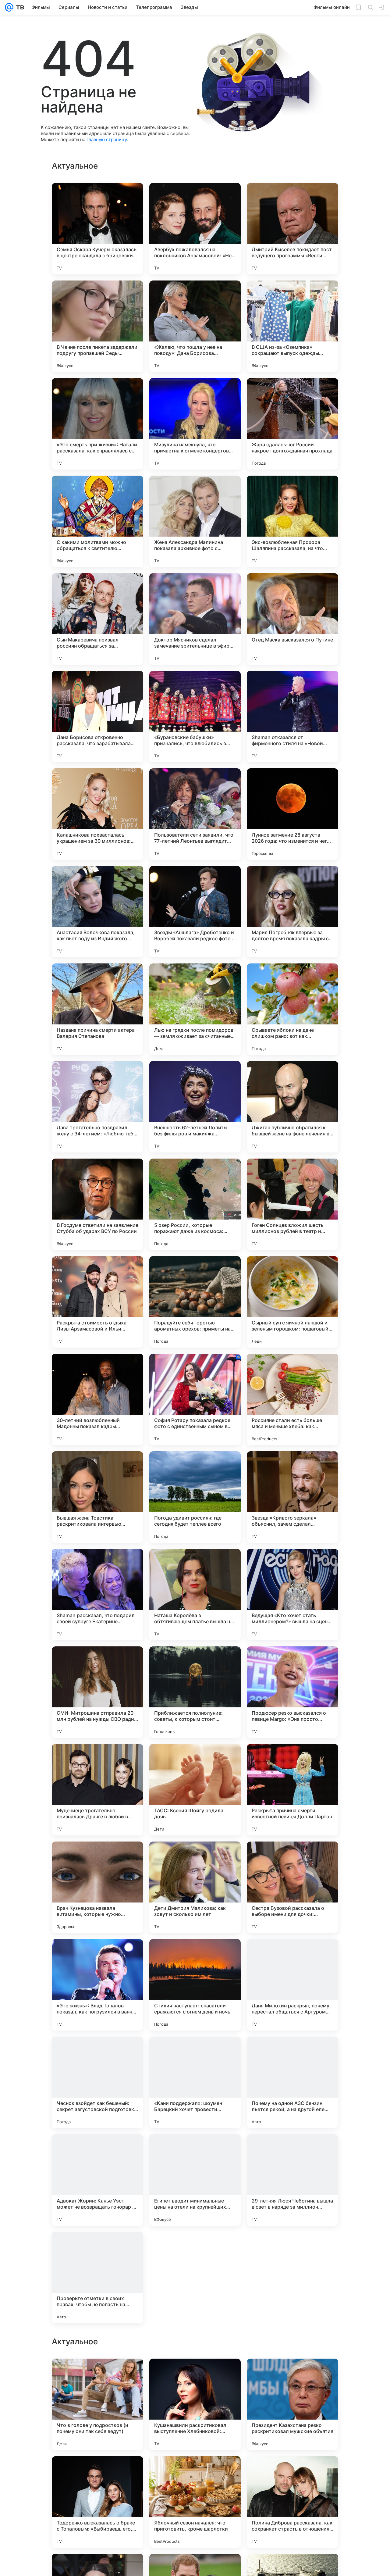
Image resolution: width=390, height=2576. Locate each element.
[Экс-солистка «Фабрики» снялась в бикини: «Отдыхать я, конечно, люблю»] (195, 2473)
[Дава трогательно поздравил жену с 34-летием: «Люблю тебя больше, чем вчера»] (97, 1107)
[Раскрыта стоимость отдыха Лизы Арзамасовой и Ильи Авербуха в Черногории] (97, 1302)
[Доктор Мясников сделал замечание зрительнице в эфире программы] (195, 619)
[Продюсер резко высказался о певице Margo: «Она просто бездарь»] (292, 1692)
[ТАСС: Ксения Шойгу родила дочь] (195, 1790)
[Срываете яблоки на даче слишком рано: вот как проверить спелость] (292, 1009)
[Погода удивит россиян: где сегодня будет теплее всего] (195, 1497)
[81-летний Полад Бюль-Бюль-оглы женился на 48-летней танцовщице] (292, 2473)
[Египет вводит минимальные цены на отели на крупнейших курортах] (195, 2180)
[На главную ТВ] (19, 7)
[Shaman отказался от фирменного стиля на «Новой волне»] (292, 716)
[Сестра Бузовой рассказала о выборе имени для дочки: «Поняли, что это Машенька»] (292, 1887)
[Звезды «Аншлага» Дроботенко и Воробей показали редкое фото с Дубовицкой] (195, 912)
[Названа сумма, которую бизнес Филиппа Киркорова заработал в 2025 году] (195, 2375)
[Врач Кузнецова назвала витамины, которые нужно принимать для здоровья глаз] (97, 1887)
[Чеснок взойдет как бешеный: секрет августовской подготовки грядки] (97, 2082)
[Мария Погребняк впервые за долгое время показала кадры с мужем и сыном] (292, 912)
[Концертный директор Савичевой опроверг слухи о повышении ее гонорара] (97, 2375)
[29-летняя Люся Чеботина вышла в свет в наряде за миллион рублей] (292, 2180)
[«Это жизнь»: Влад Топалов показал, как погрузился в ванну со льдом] (97, 1985)
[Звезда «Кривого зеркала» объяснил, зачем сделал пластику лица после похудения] (292, 1497)
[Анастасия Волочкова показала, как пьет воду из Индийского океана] (97, 912)
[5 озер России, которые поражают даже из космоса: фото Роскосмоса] (195, 1204)
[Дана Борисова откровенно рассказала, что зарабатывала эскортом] (97, 716)
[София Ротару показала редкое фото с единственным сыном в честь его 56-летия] (195, 1399)
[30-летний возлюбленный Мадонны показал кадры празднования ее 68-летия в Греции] (97, 1399)
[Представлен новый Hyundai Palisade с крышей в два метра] (292, 2375)
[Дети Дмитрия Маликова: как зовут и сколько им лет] (195, 1887)
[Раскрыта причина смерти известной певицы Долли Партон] (292, 1790)
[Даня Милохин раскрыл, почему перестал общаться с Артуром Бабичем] (292, 1985)
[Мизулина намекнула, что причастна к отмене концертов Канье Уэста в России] (195, 424)
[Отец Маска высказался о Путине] (292, 619)
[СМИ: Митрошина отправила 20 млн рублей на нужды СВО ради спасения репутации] (97, 1692)
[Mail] (9, 7)
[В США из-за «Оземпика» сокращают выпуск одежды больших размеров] (292, 326)
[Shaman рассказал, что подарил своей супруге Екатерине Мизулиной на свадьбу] (97, 1595)
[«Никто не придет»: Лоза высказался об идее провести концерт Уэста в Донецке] (97, 2473)
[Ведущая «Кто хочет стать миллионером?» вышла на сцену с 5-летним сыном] (292, 1595)
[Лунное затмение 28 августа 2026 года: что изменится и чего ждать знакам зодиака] (292, 814)
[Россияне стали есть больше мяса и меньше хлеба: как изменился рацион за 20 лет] (292, 1399)
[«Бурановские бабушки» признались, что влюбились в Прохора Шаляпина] (195, 716)
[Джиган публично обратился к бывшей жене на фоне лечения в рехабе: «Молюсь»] (292, 1107)
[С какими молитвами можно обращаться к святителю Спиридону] (97, 521)
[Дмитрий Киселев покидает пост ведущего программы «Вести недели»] (292, 229)
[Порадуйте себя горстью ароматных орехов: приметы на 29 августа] (195, 1302)
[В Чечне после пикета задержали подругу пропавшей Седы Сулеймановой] (97, 326)
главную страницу (107, 139)
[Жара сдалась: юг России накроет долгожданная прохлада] (292, 424)
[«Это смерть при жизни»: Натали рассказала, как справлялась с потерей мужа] (97, 424)
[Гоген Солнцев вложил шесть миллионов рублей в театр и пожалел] (292, 1204)
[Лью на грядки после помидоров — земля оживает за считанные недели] (195, 1009)
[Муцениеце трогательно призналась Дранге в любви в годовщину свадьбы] (97, 1790)
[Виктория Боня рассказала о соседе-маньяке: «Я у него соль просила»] (292, 2278)
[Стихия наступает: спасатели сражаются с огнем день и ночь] (195, 1985)
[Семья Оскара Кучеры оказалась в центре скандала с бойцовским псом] (97, 229)
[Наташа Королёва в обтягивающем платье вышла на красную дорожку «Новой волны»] (195, 1595)
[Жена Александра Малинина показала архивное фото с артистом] (195, 521)
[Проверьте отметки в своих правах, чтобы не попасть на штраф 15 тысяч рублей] (97, 2278)
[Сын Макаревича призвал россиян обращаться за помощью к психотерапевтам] (97, 619)
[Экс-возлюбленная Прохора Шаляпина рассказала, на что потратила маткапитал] (292, 521)
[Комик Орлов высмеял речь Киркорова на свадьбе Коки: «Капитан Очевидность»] (195, 2278)
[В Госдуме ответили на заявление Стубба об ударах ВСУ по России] (97, 1204)
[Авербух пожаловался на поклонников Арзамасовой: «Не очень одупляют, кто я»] (195, 229)
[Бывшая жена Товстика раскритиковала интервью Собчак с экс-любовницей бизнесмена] (97, 1497)
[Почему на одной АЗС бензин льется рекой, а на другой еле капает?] (292, 2082)
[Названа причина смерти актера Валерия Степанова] (97, 1009)
